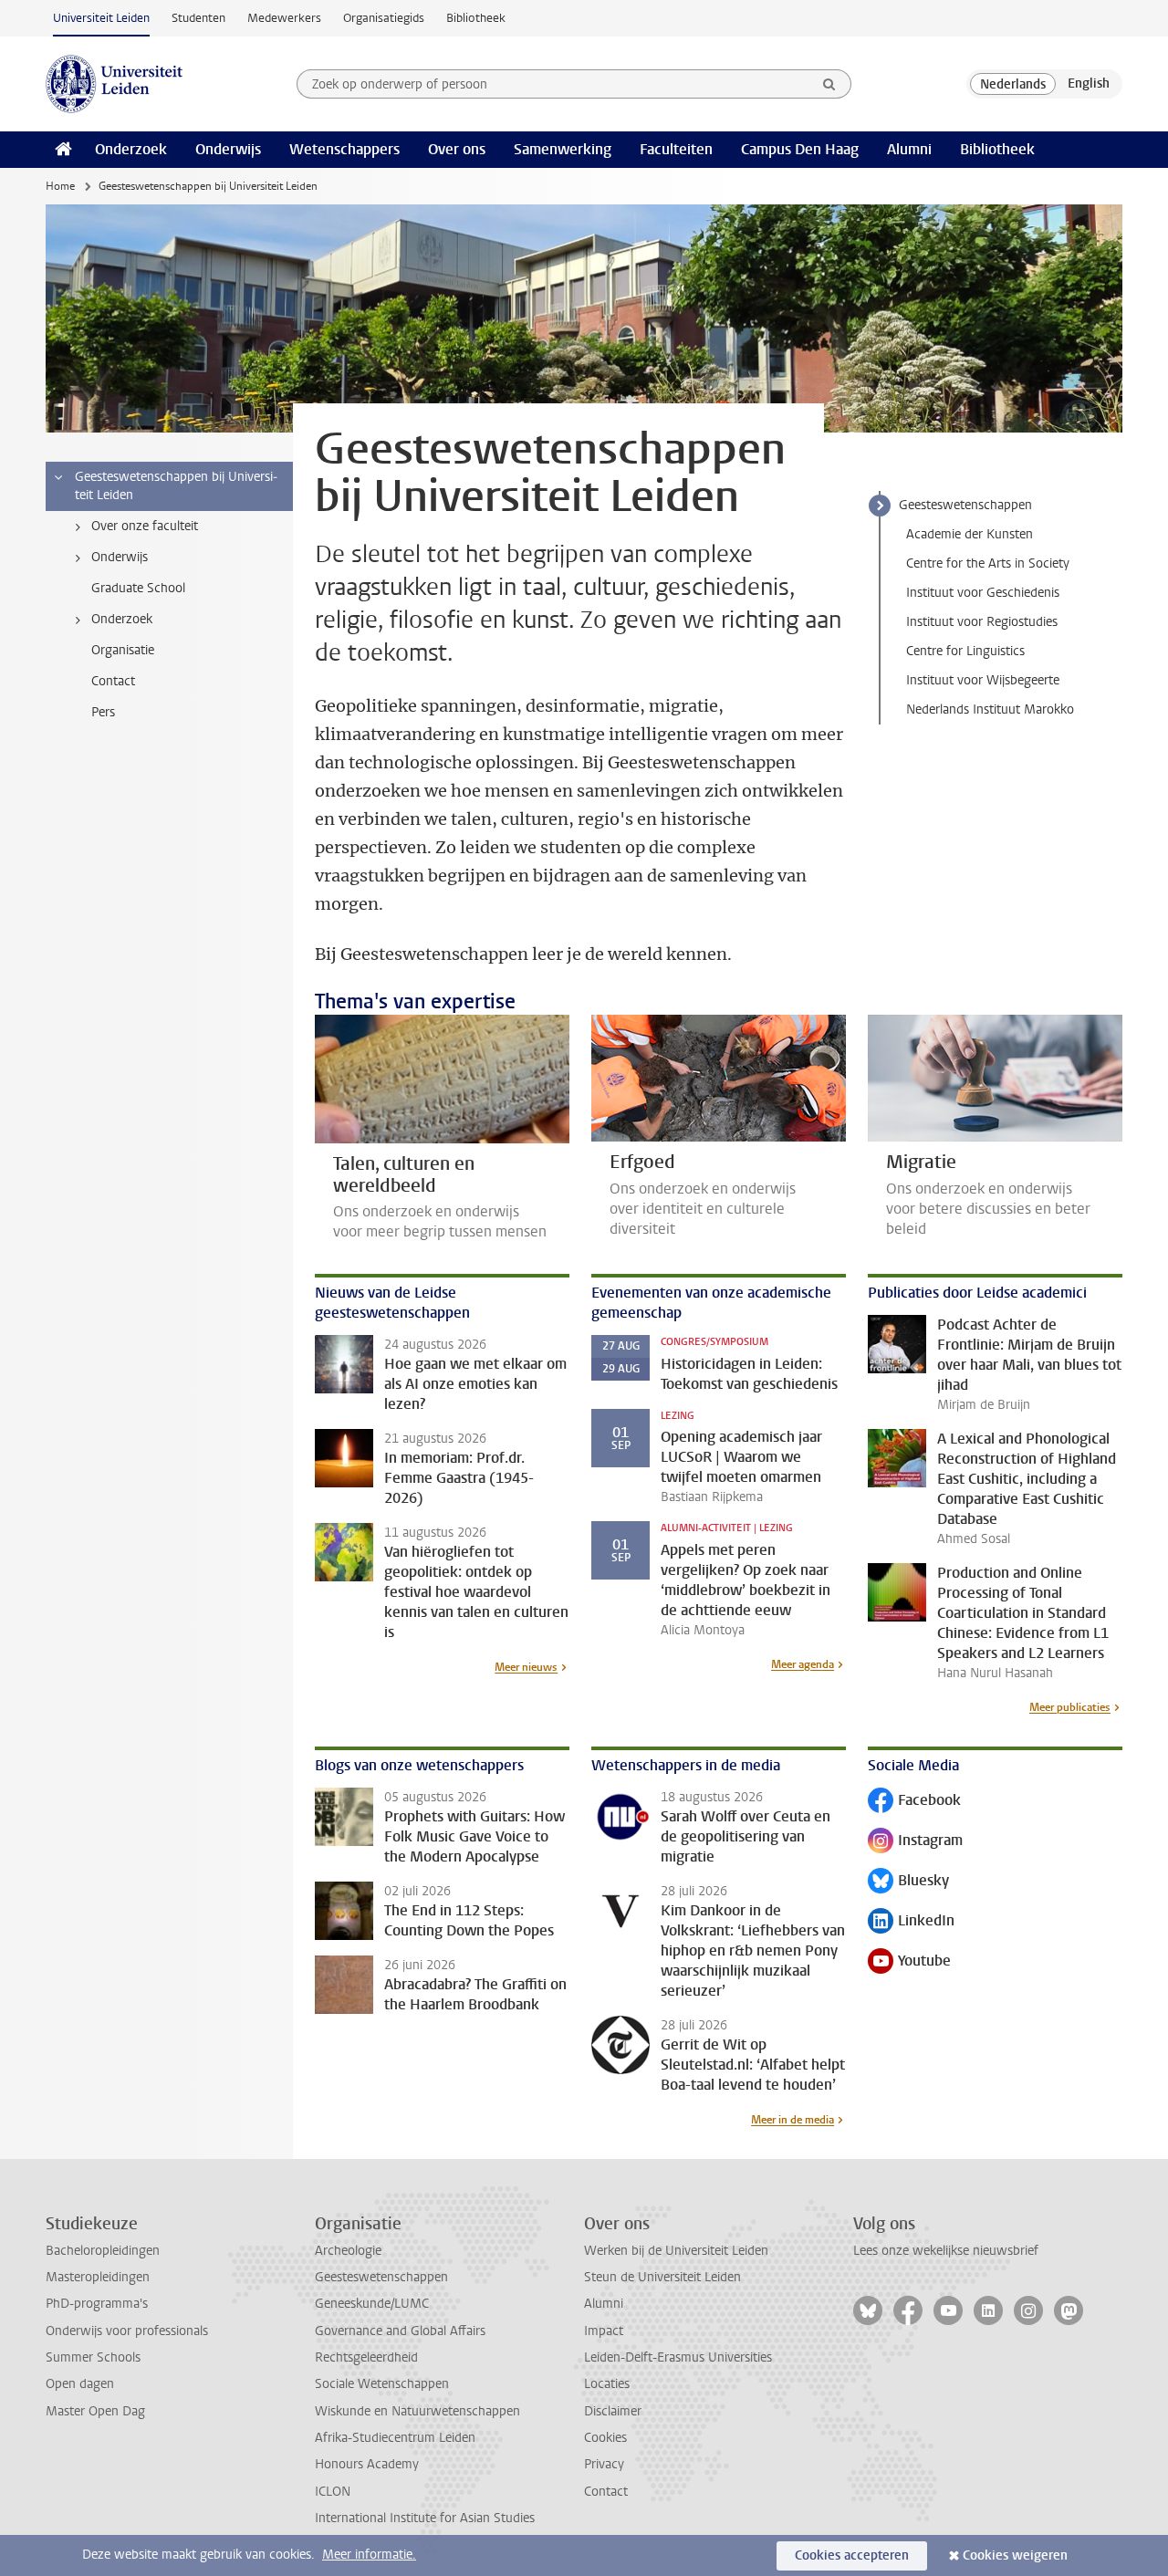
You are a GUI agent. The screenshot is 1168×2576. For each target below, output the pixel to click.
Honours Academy (367, 2464)
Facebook (914, 1802)
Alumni (909, 149)
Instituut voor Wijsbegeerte (983, 680)
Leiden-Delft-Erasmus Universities (678, 2357)
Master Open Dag (95, 2411)
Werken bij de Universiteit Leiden (676, 2251)
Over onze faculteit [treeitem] (145, 526)
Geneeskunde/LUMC (372, 2304)
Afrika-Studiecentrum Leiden (395, 2438)
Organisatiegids (384, 18)
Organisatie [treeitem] (123, 650)
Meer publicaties (1070, 1707)
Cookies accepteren (852, 2555)
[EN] (1089, 84)
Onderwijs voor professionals (127, 2331)
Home (60, 186)
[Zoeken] (829, 84)
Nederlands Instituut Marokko (990, 709)
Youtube (909, 1962)
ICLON (333, 2492)
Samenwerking (563, 149)
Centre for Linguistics (965, 651)
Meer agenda (803, 1664)
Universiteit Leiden (101, 18)
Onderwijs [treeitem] (120, 557)
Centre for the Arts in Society (988, 563)
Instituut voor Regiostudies (982, 622)
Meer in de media (793, 2120)
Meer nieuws (526, 1667)
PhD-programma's (97, 2304)
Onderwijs (228, 149)
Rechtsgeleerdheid (366, 2357)
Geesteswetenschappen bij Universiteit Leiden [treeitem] (176, 486)
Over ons (457, 149)
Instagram (915, 1842)
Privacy (604, 2464)
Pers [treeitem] (103, 712)
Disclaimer (613, 2411)
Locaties (607, 2384)
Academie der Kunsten (970, 534)
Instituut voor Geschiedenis (983, 593)
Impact (604, 2331)
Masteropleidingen (98, 2277)
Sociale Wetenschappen (382, 2384)
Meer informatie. (369, 2555)
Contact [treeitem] (113, 681)
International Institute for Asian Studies (425, 2518)
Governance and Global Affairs (400, 2331)
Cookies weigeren (1015, 2555)
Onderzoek (131, 149)
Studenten (198, 18)
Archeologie (348, 2251)
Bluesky (908, 1882)
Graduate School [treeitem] (138, 588)
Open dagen (80, 2384)
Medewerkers (284, 18)
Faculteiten (676, 149)
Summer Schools (93, 2357)
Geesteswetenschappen (965, 505)
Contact (606, 2492)
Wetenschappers (344, 149)
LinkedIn (911, 1922)
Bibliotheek (476, 18)
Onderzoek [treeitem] (122, 619)
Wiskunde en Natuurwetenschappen (417, 2411)
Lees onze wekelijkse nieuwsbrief (946, 2251)
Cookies (605, 2438)
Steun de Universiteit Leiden (662, 2277)
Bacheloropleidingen (103, 2251)
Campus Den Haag (800, 149)
